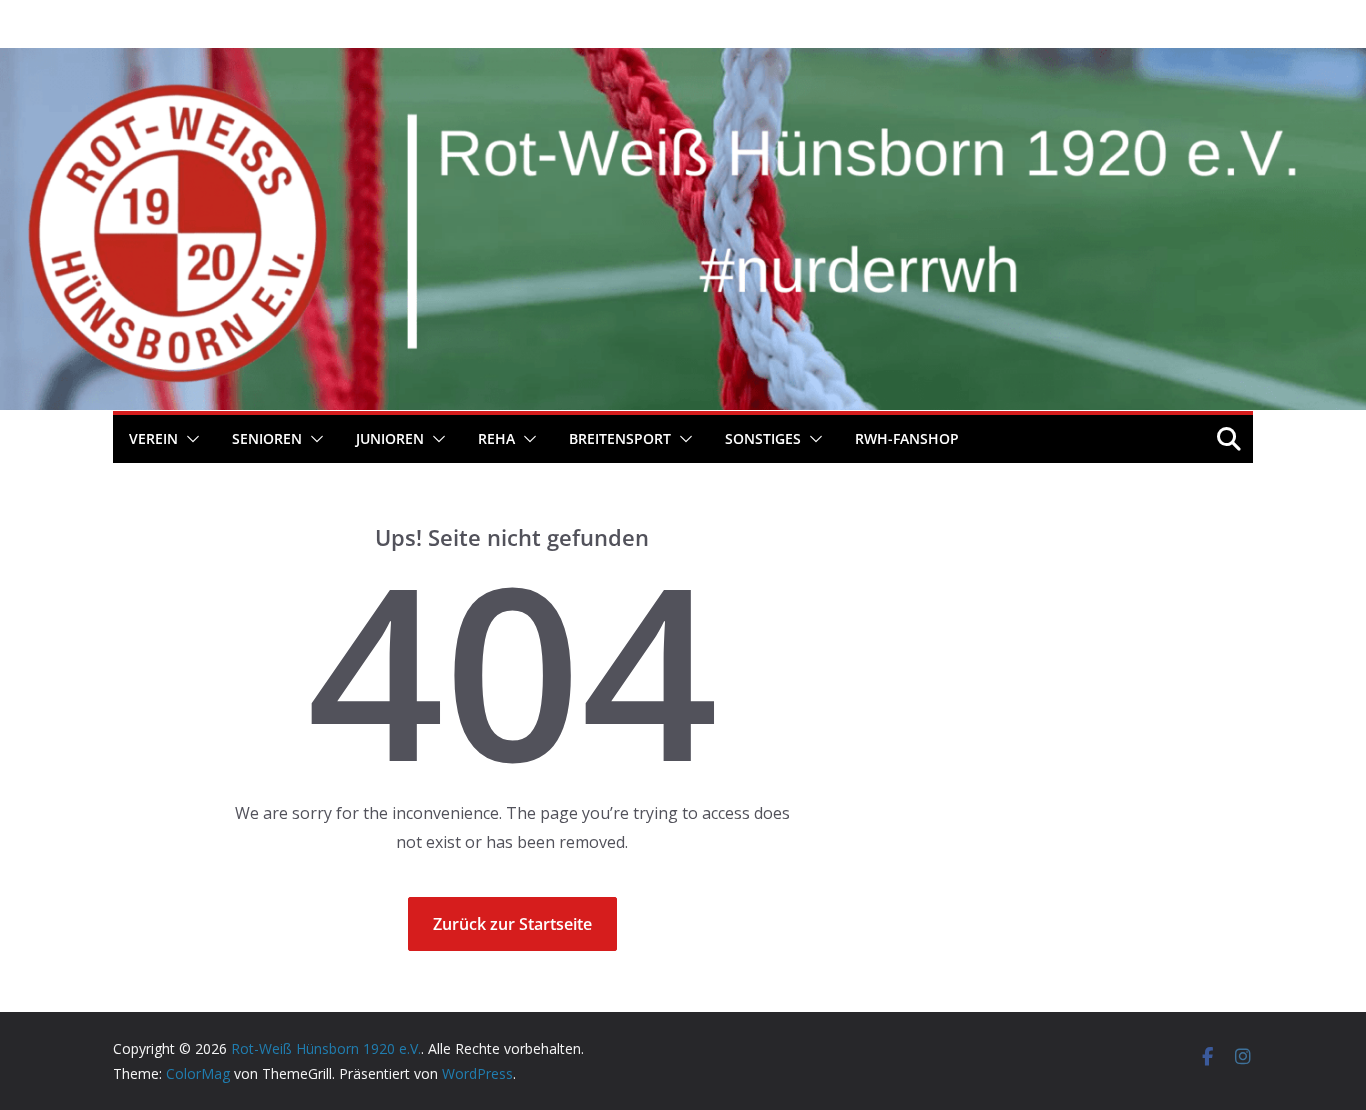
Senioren (267, 438)
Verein (153, 438)
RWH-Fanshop (907, 438)
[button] (189, 439)
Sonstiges (763, 438)
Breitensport (620, 438)
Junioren (390, 438)
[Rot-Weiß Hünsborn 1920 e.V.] (683, 62)
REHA (496, 438)
